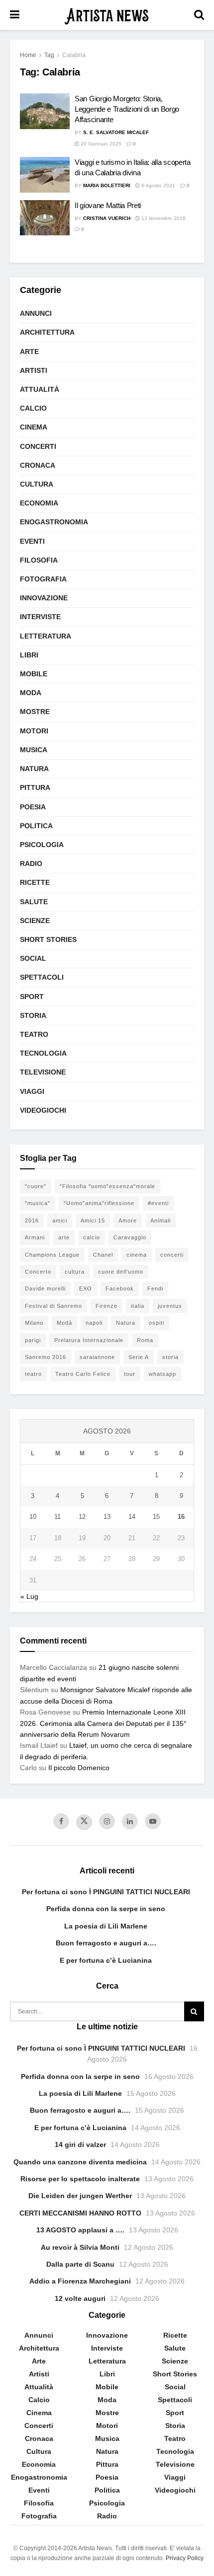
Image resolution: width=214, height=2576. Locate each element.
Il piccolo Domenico (79, 1768)
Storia (33, 1015)
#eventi (158, 1203)
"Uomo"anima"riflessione (99, 1203)
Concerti (38, 446)
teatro (33, 1374)
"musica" (38, 1203)
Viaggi (32, 1091)
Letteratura (46, 636)
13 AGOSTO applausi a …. (80, 2230)
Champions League (52, 1255)
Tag (49, 55)
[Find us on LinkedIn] (130, 1821)
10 (33, 1517)
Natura (34, 769)
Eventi (32, 541)
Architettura (47, 332)
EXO (86, 1288)
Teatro (34, 1034)
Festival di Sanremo (53, 1306)
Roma (145, 1340)
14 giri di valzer (80, 2145)
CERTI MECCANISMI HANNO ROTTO (80, 2213)
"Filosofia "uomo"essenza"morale (107, 1186)
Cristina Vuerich (107, 218)
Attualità (40, 389)
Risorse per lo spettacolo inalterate (80, 2179)
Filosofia (39, 560)
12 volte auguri (80, 2298)
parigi (33, 1340)
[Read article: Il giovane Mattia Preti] (45, 218)
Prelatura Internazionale (89, 1340)
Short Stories (48, 939)
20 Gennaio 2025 (100, 144)
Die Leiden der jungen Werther (80, 2196)
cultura (75, 1272)
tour (130, 1374)
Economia (39, 503)
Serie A (139, 1357)
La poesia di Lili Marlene (106, 1926)
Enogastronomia (54, 522)
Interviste (40, 617)
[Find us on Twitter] (84, 1822)
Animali (160, 1220)
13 (107, 1517)
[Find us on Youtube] (153, 1821)
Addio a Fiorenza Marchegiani (80, 2281)
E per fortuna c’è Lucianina (106, 1960)
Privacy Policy (185, 2558)
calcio (92, 1237)
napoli (94, 1323)
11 (57, 1517)
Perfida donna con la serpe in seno (106, 1909)
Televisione (43, 1072)
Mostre (35, 712)
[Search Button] (199, 15)
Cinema (34, 427)
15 (156, 1517)
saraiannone (97, 1357)
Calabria (74, 55)
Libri (29, 655)
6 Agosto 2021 (158, 185)
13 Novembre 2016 (163, 218)
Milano (34, 1323)
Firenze (107, 1306)
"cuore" (36, 1186)
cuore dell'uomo (121, 1272)
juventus (170, 1306)
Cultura (37, 484)
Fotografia (43, 579)
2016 (32, 1220)
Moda (31, 693)
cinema (137, 1255)
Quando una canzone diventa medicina (80, 2162)
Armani (35, 1237)
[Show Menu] (15, 15)
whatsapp (162, 1374)
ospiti (157, 1323)
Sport (32, 997)
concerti (172, 1255)
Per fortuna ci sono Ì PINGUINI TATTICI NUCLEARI (106, 1892)
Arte (29, 352)
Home (28, 55)
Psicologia (42, 845)
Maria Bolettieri (107, 185)
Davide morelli (45, 1288)
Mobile (34, 674)
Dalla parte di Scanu (80, 2264)
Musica (34, 750)
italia (138, 1306)
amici (60, 1220)
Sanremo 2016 (46, 1357)
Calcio (33, 408)
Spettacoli (42, 977)
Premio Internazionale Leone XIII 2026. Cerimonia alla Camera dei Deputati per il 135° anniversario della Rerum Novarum (103, 1723)
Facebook (120, 1288)
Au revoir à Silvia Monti (80, 2247)
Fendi (155, 1288)
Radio (31, 863)
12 (82, 1517)
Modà (64, 1323)
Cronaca (38, 465)
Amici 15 (93, 1220)
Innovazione (44, 598)
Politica (36, 826)
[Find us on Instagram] (107, 1821)
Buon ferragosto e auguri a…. (106, 1943)
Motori (34, 731)
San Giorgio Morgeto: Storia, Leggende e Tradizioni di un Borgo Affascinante (127, 109)
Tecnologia (43, 1053)
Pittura (35, 787)
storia (170, 1357)
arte (64, 1237)
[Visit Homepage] (107, 15)
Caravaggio (130, 1237)
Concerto (38, 1272)
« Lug (29, 1596)
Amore (128, 1220)
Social (33, 958)
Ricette (35, 882)
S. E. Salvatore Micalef (116, 132)
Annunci (36, 313)
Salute (34, 902)
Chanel (103, 1255)
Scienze (35, 921)
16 (181, 1517)
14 (132, 1517)
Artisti (34, 370)
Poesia (33, 807)
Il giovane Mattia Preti (108, 205)
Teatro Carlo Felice (83, 1374)
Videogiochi (43, 1110)
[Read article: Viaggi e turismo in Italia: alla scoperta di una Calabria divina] (45, 175)
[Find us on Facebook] (61, 1821)
